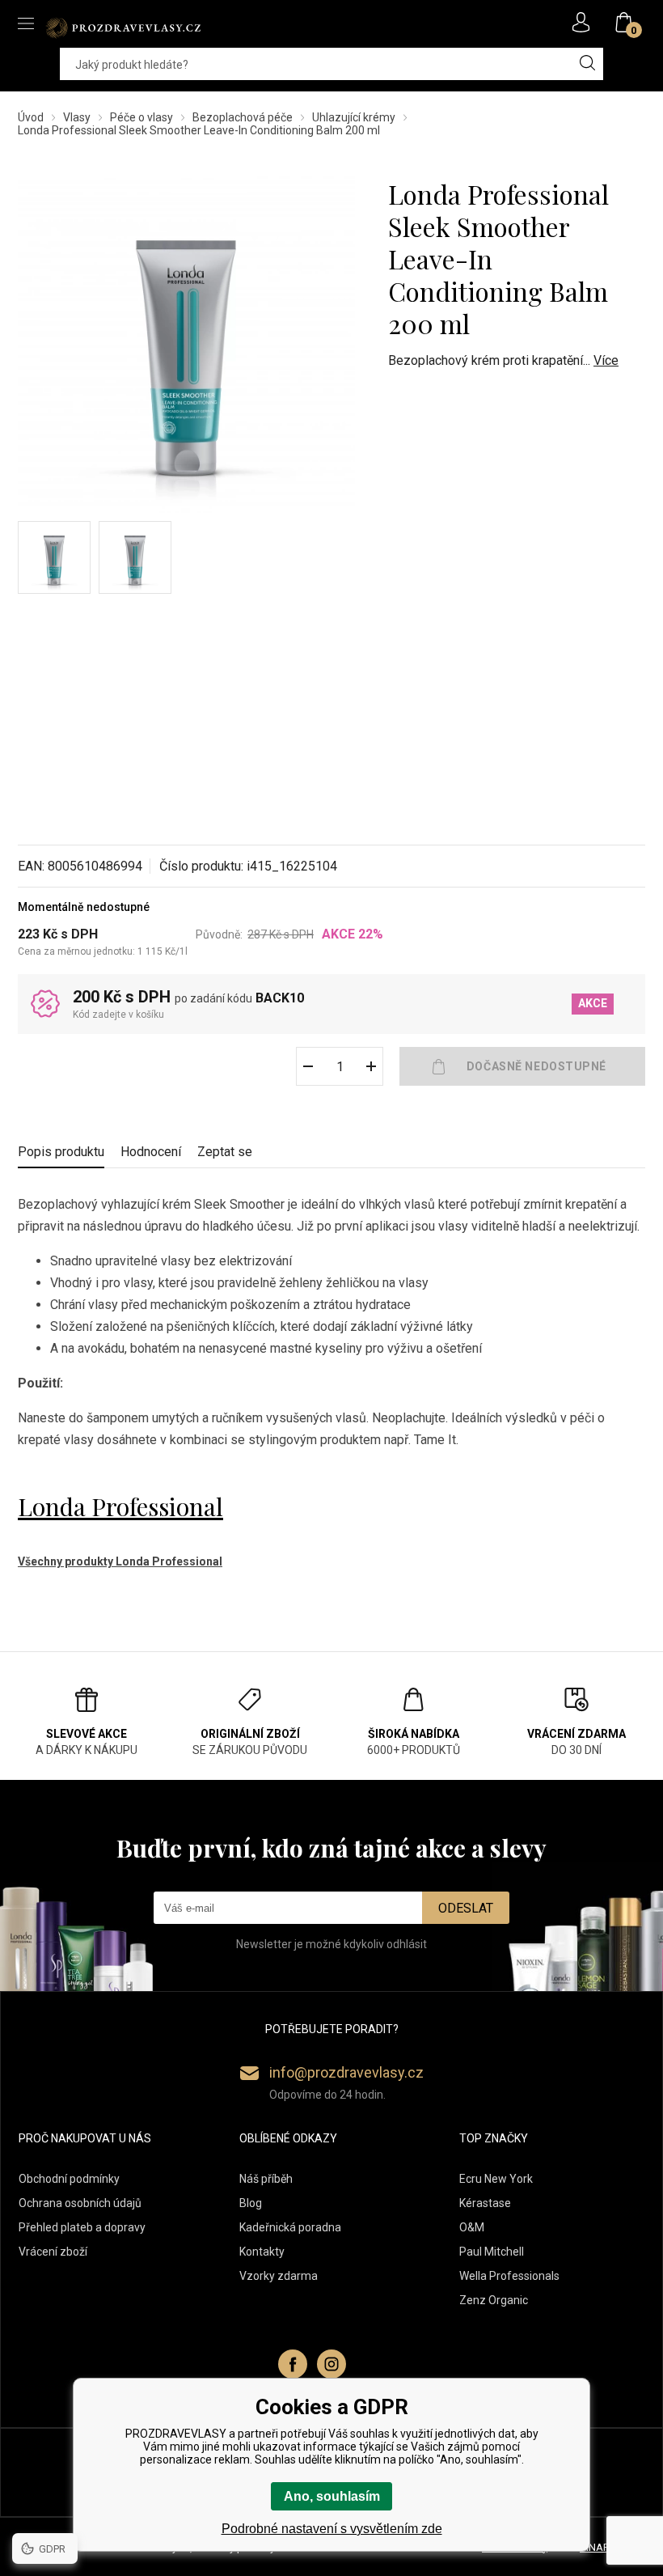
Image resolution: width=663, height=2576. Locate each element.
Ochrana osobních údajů (80, 2203)
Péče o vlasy (141, 117)
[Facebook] (293, 2364)
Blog (251, 2203)
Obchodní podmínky (69, 2179)
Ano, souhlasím (332, 2496)
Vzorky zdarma (279, 2276)
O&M (472, 2227)
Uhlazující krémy (354, 117)
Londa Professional (120, 1506)
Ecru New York (496, 2179)
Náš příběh (266, 2179)
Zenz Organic (494, 2300)
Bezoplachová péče (243, 117)
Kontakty (262, 2252)
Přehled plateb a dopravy (82, 2227)
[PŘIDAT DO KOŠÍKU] (522, 1066)
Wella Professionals (509, 2276)
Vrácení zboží (53, 2252)
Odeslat (466, 1908)
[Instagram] (331, 2364)
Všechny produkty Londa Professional (120, 1561)
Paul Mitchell (492, 2252)
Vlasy (77, 117)
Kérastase (485, 2203)
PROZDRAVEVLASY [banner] (123, 28)
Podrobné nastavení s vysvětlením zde (332, 2529)
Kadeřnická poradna (290, 2227)
